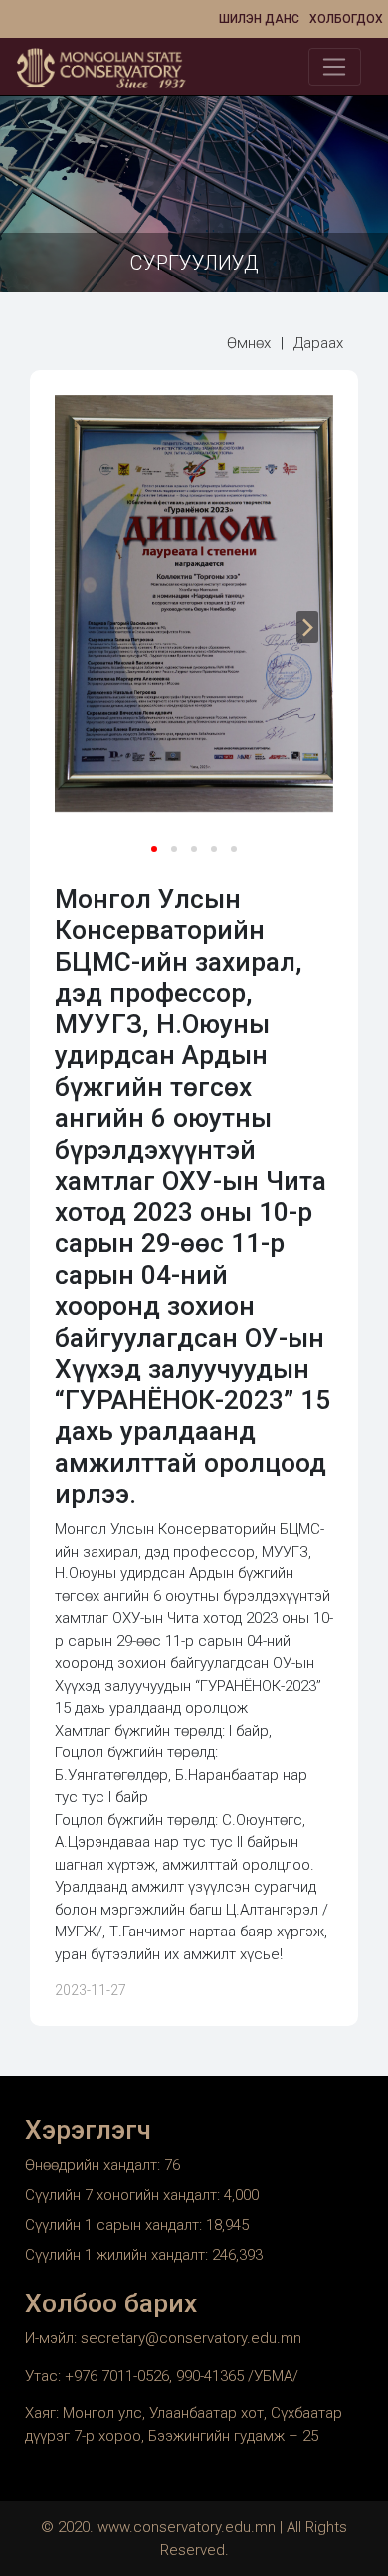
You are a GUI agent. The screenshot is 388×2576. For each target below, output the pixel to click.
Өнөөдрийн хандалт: (95, 2165)
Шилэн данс (259, 19)
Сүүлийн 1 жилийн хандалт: (118, 2255)
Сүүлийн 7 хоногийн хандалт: (124, 2195)
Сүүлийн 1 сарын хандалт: (115, 2225)
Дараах (318, 343)
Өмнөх (249, 343)
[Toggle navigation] (335, 67)
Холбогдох (346, 19)
